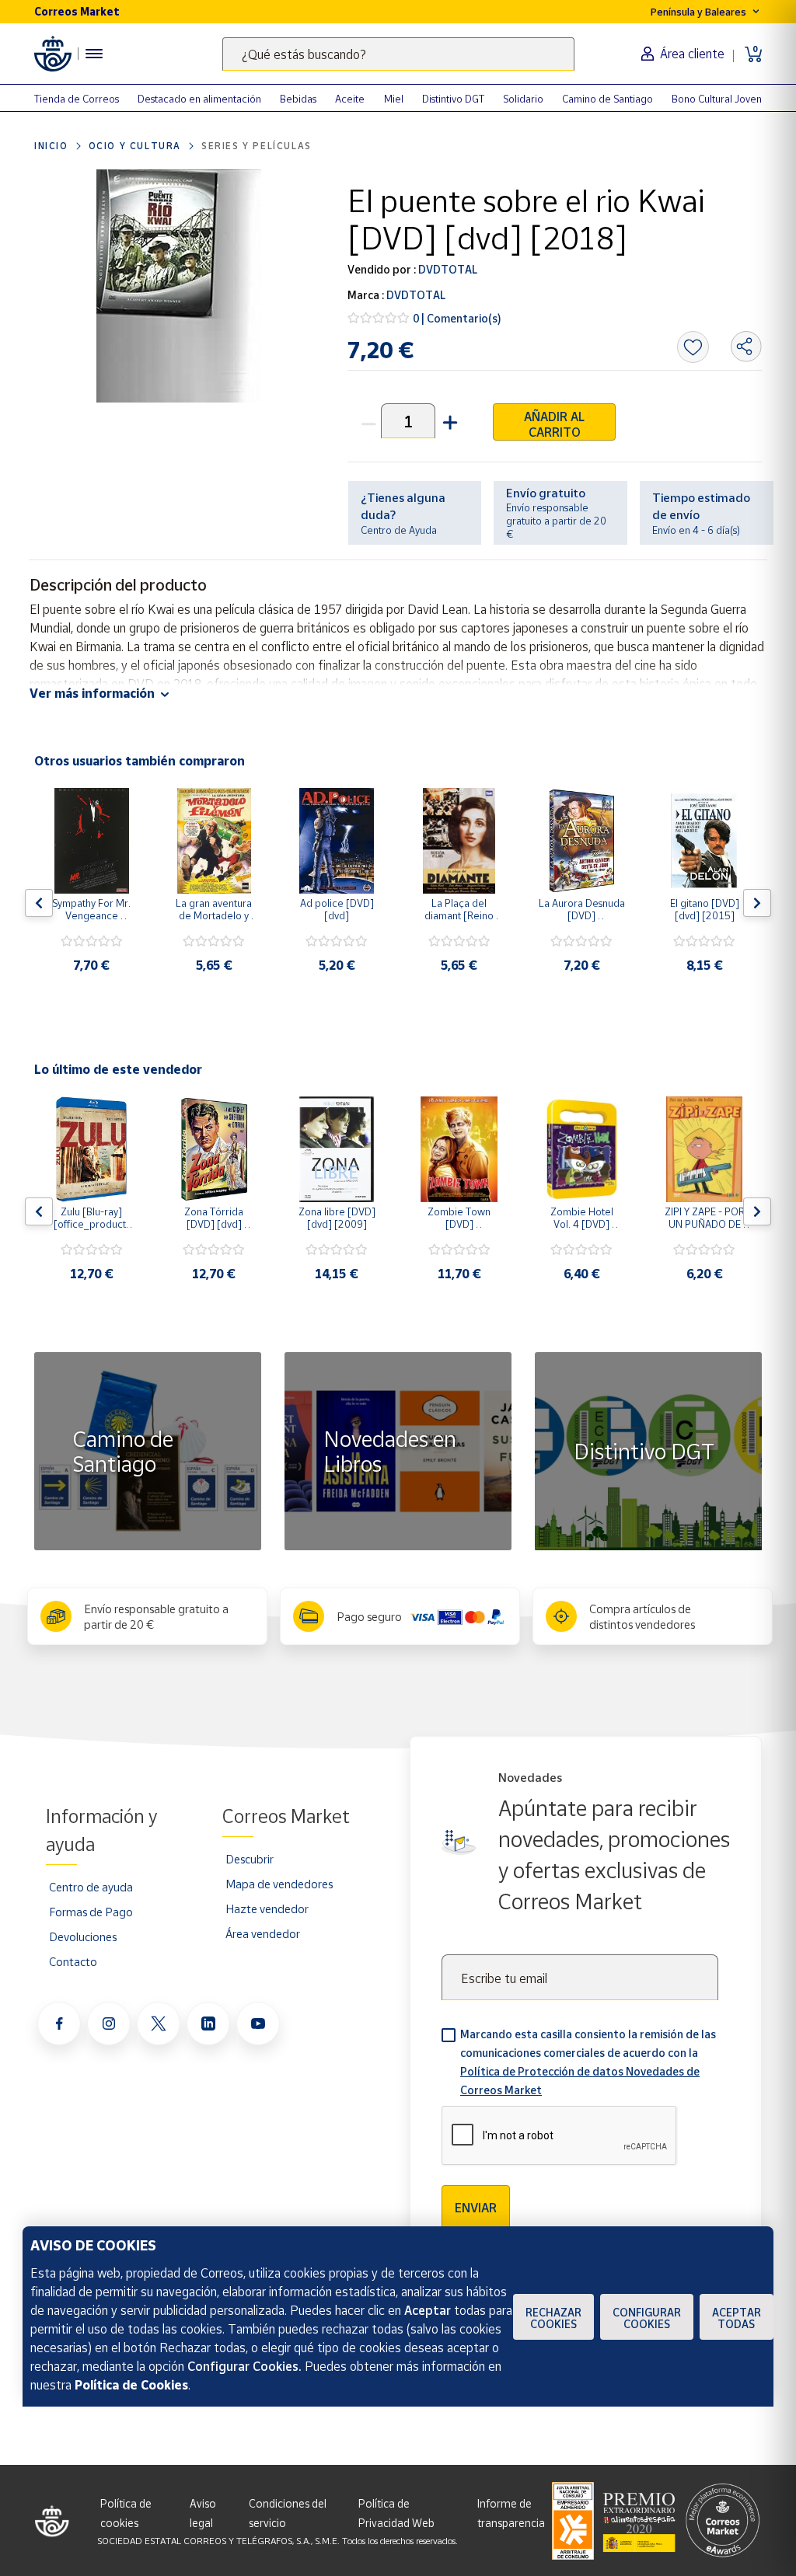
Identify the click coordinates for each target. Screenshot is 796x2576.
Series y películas (257, 146)
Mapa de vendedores (279, 1884)
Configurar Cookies (647, 2318)
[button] (449, 421)
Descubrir (250, 1859)
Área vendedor (263, 1933)
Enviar (476, 2208)
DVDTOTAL (447, 269)
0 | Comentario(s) (457, 318)
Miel (394, 99)
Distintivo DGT (453, 99)
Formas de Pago (91, 1912)
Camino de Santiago (607, 99)
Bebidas (298, 99)
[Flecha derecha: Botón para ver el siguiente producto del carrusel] (757, 903)
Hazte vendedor (267, 1908)
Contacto (73, 1961)
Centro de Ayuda (399, 530)
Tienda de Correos (77, 99)
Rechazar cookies (553, 2318)
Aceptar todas (737, 2318)
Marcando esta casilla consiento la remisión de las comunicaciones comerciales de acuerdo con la (588, 2062)
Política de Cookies (131, 2385)
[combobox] (398, 54)
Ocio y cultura (135, 146)
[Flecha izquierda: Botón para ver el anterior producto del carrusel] (39, 903)
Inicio (51, 146)
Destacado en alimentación (199, 99)
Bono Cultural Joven (717, 99)
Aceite (350, 99)
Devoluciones (83, 1936)
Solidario (523, 99)
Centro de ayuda (91, 1887)
